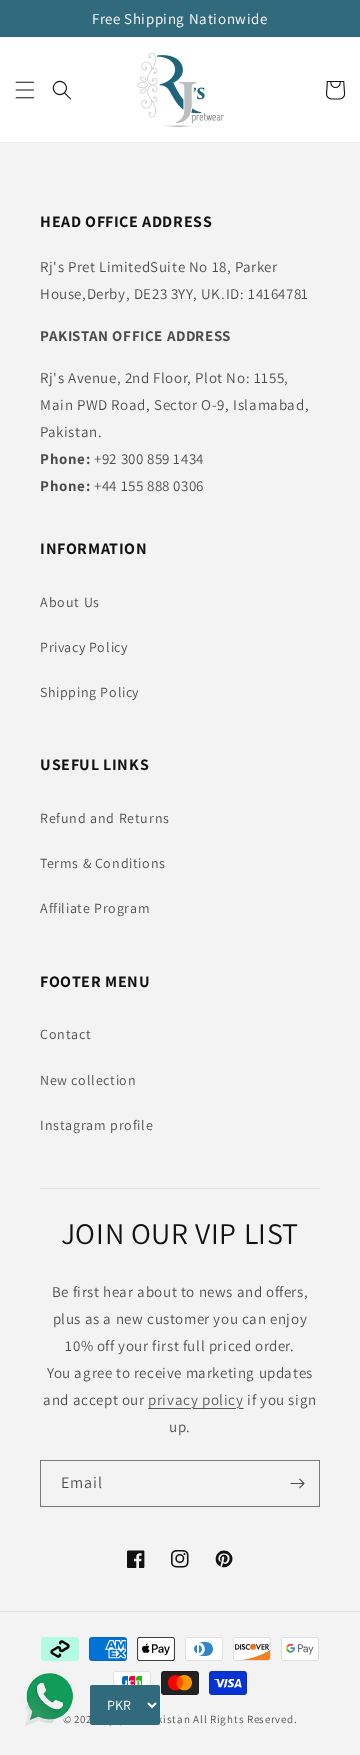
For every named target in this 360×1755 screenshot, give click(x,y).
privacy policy (195, 1399)
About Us (70, 602)
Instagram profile (96, 1125)
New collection (88, 1080)
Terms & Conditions (103, 863)
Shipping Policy (89, 692)
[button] (25, 90)
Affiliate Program (95, 908)
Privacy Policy (83, 647)
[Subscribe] (297, 1483)
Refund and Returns (105, 818)
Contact (65, 1034)
